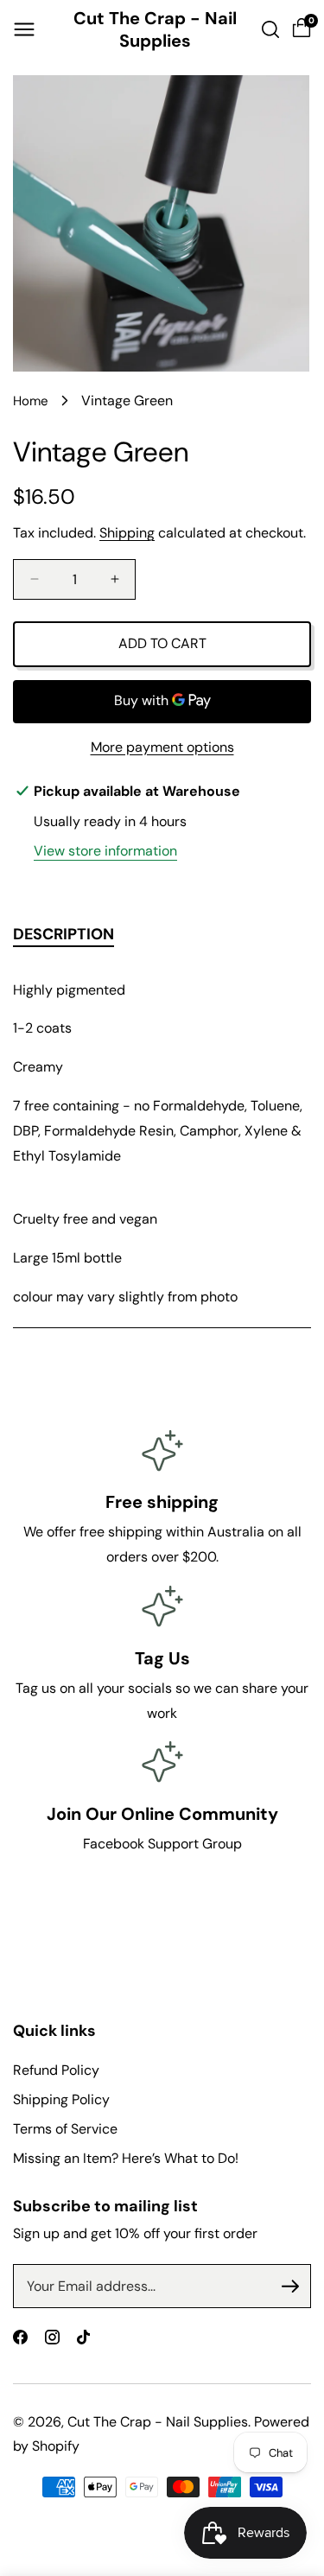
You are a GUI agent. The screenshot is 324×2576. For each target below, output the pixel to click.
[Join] (290, 2287)
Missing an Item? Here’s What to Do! (126, 2158)
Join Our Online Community (162, 1814)
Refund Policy (56, 2070)
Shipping (127, 533)
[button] (24, 29)
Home (31, 401)
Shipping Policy (61, 2099)
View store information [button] (105, 851)
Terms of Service (65, 2129)
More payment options (162, 747)
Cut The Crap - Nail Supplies (158, 2422)
